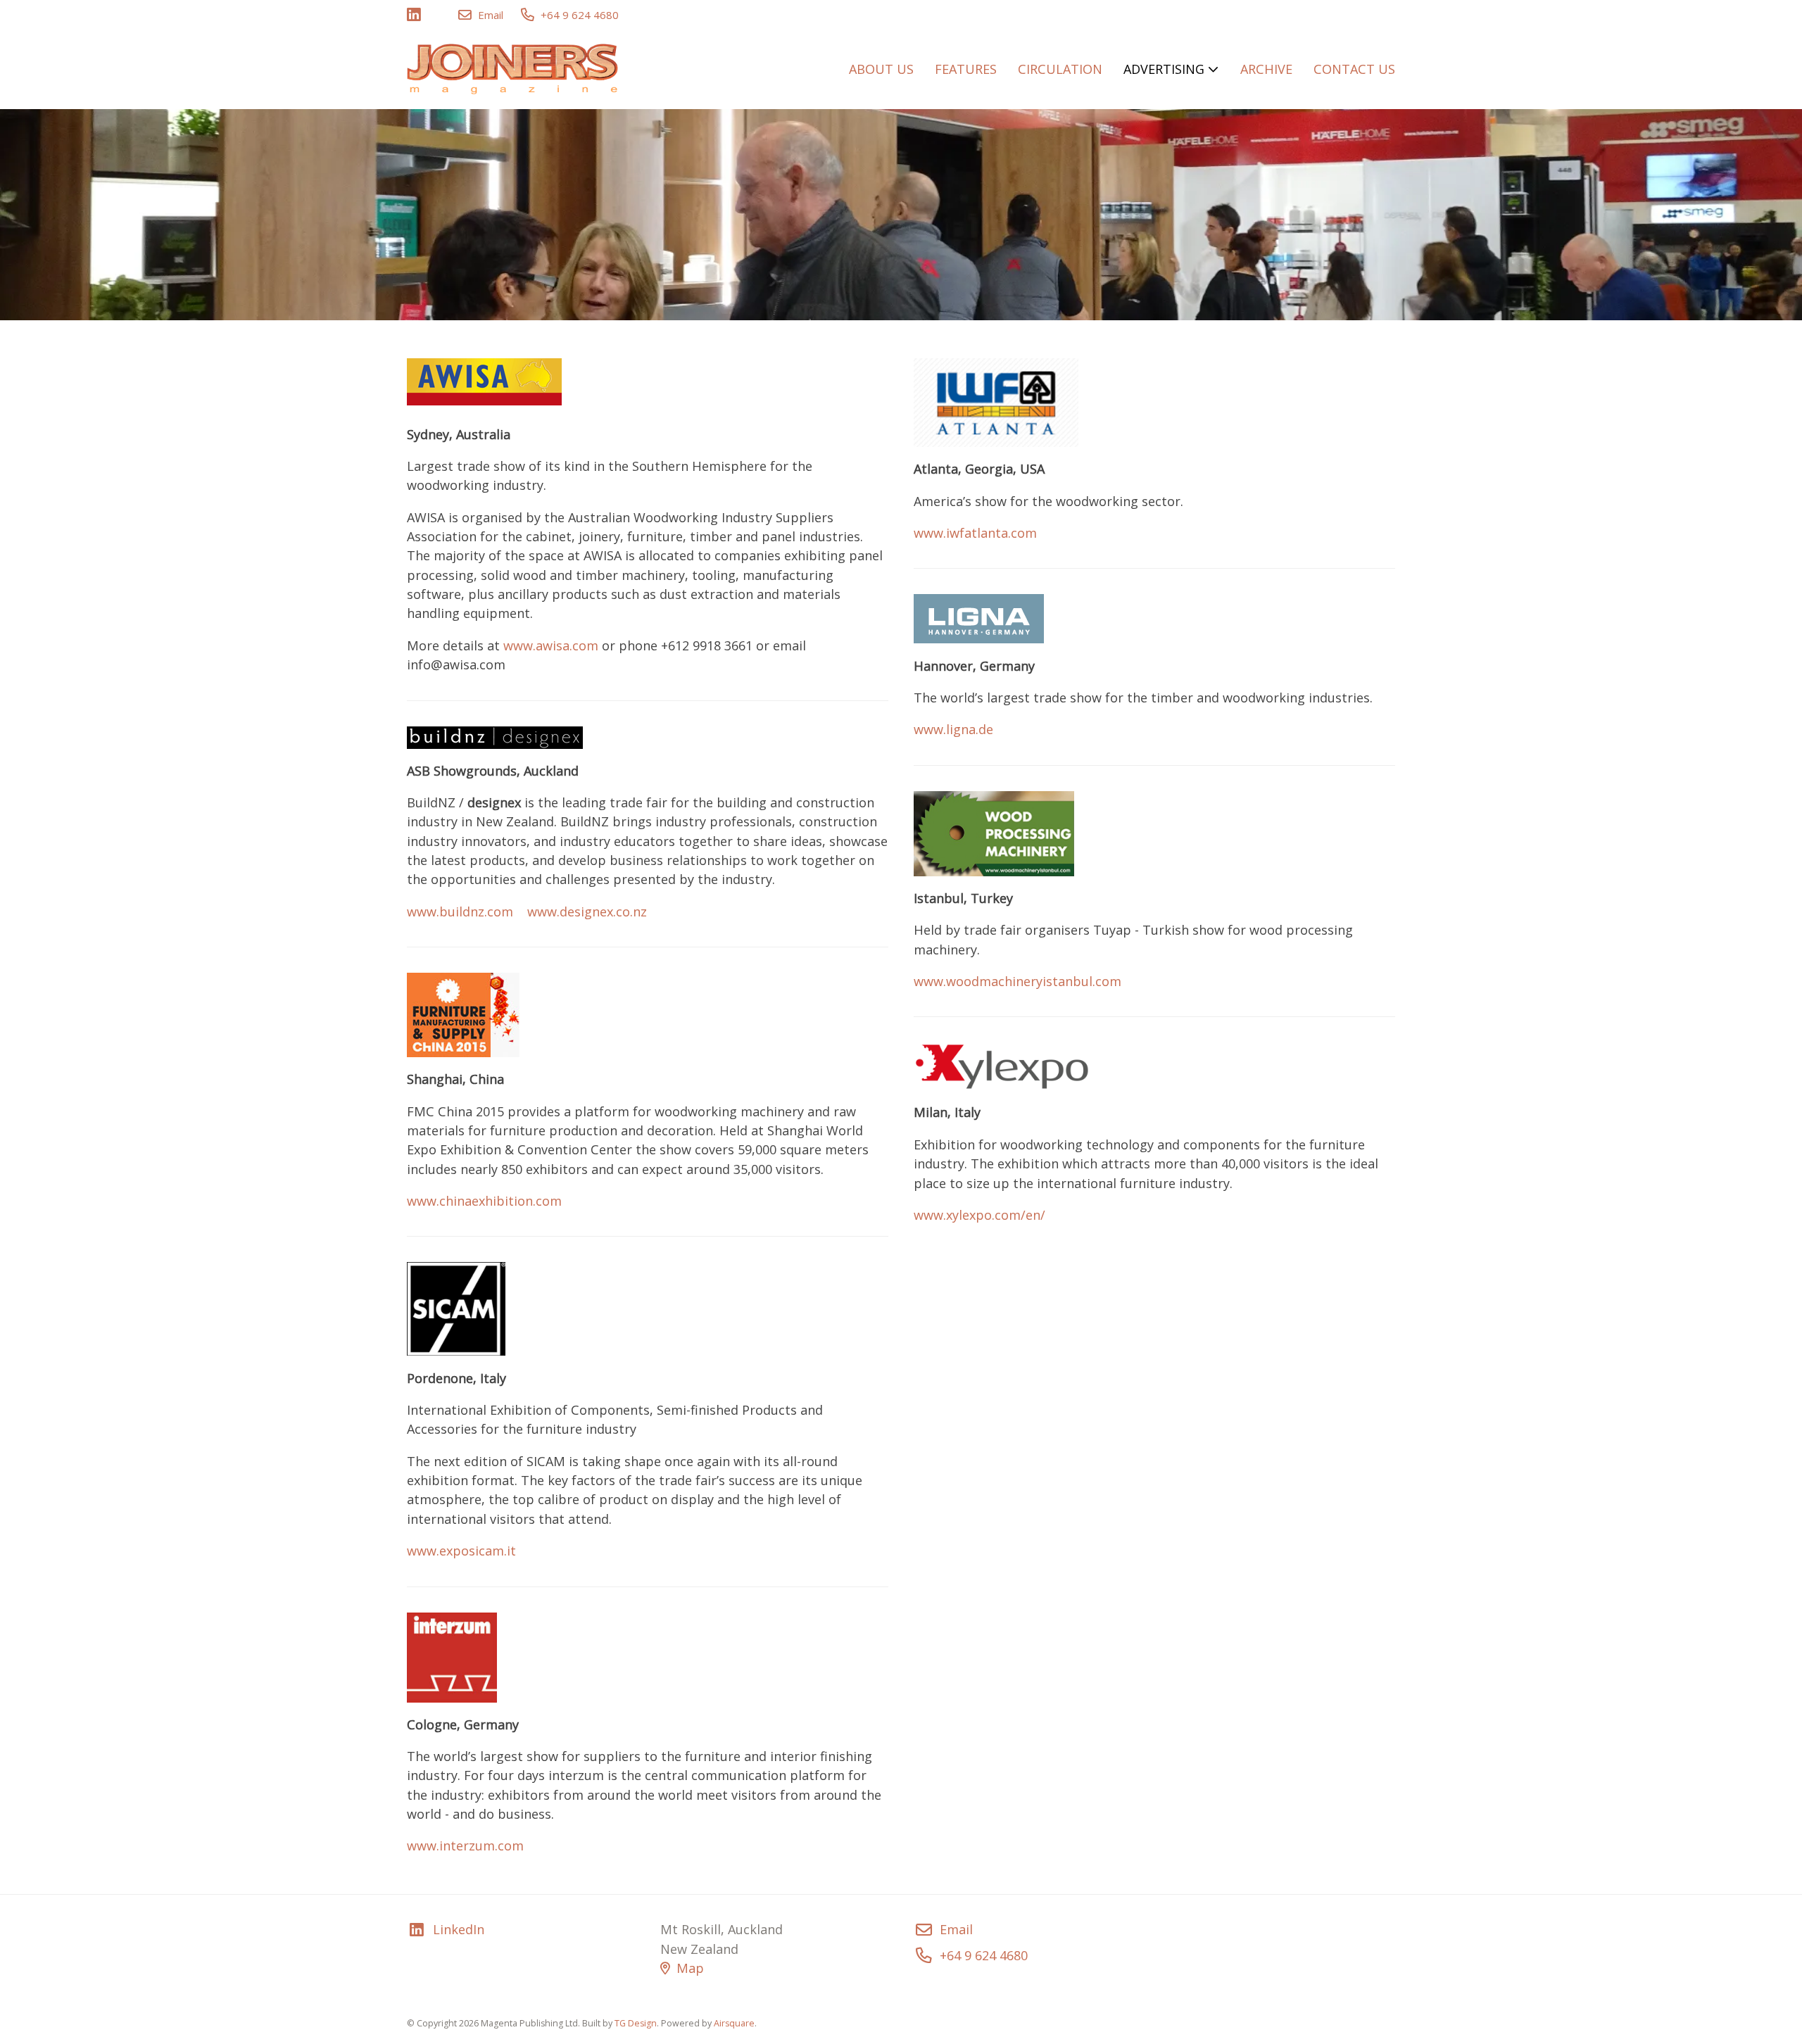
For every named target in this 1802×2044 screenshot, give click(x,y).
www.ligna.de (953, 729)
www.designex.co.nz (587, 911)
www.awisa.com (551, 645)
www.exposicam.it (461, 1551)
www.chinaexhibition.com (484, 1201)
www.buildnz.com (460, 911)
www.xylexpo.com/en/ (979, 1215)
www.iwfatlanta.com (975, 533)
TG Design (636, 2023)
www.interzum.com (465, 1846)
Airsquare (734, 2023)
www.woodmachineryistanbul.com (1017, 981)
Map (690, 1968)
